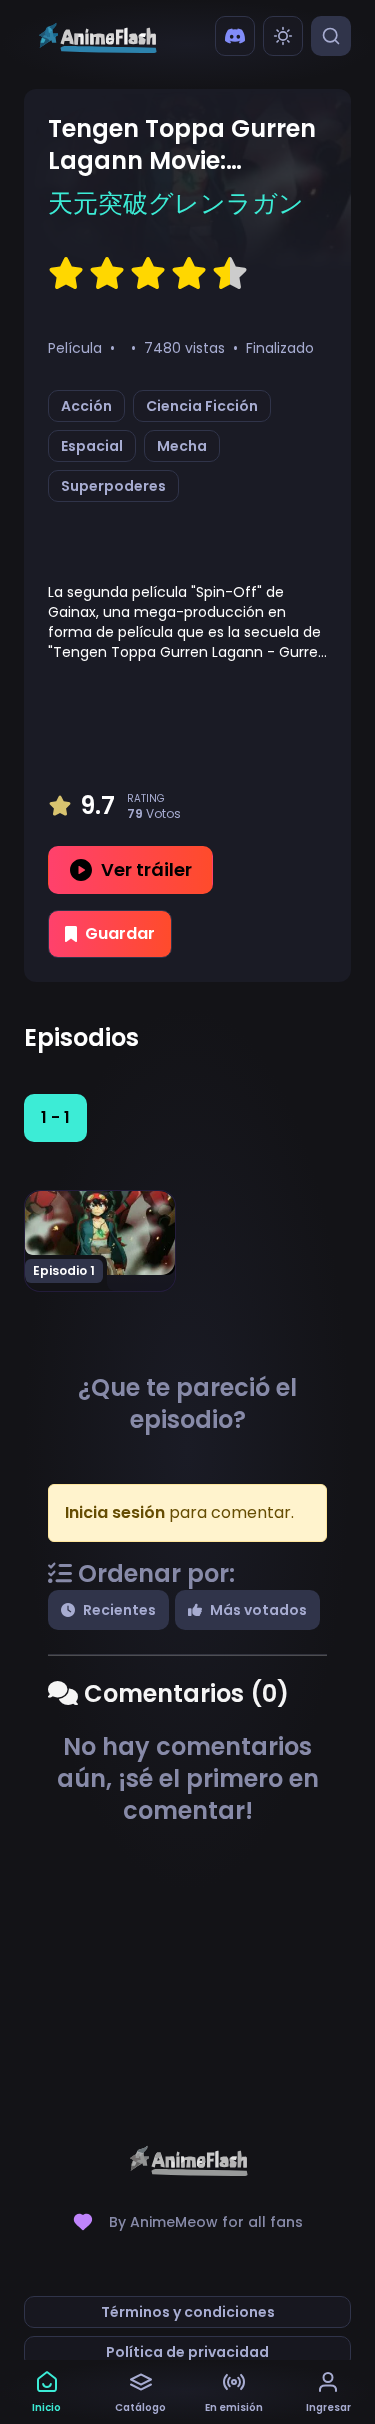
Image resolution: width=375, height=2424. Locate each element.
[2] (107, 274)
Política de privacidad (187, 2352)
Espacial (92, 446)
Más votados (258, 1610)
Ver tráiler (146, 869)
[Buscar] (331, 36)
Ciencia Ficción (202, 406)
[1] (66, 274)
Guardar (120, 933)
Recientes (119, 1610)
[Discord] (235, 36)
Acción (86, 406)
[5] (230, 274)
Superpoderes (113, 486)
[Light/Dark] (283, 36)
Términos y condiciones (188, 2312)
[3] (148, 274)
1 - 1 (55, 1117)
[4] (189, 274)
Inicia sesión (115, 1512)
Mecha (182, 446)
